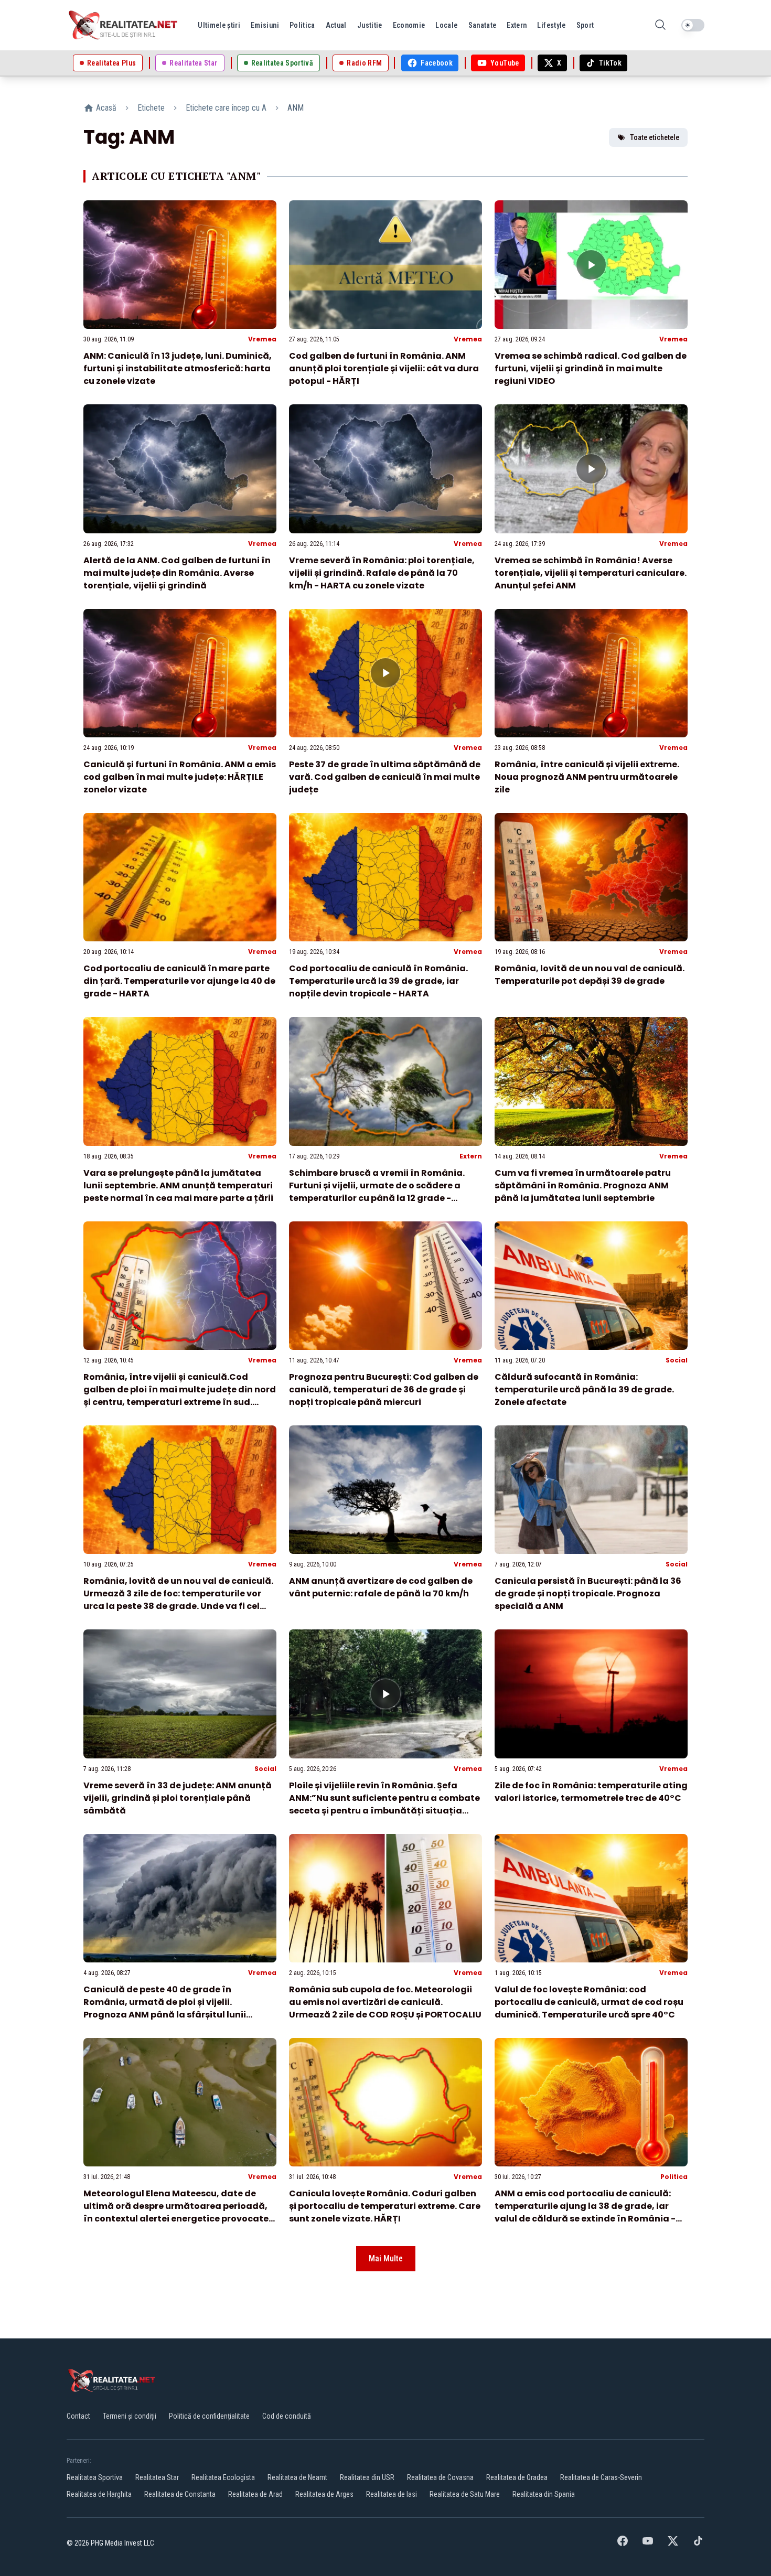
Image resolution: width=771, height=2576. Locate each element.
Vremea (262, 339)
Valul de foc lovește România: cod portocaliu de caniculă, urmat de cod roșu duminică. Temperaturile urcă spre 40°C (589, 2002)
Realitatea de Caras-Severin (601, 2477)
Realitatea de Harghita (99, 2494)
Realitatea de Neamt (297, 2477)
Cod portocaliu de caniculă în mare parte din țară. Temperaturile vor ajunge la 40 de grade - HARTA (179, 981)
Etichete (151, 108)
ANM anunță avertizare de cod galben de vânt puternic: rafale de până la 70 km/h (381, 1587)
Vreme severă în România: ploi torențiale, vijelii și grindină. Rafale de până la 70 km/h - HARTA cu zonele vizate (382, 573)
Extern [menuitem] (517, 25)
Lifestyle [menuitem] (551, 25)
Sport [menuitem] (585, 25)
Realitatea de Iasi (392, 2494)
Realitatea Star (157, 2477)
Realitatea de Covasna (440, 2477)
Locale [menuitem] (446, 25)
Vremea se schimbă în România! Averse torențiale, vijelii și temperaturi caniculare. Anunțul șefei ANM (591, 573)
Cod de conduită (287, 2416)
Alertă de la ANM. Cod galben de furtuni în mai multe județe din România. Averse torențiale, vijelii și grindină (177, 573)
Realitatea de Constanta (180, 2494)
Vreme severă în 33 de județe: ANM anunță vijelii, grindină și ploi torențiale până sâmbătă (178, 1798)
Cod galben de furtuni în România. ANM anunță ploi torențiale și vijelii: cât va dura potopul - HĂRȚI (384, 368)
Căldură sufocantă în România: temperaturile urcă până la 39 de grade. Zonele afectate (584, 1389)
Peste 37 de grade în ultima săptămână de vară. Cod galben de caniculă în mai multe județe (385, 777)
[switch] (693, 25)
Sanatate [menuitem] (483, 25)
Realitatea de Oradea (517, 2477)
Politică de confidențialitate (209, 2416)
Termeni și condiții (130, 2416)
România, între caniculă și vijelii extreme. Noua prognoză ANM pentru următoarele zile (587, 777)
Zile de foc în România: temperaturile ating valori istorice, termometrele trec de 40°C (591, 1792)
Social (677, 1360)
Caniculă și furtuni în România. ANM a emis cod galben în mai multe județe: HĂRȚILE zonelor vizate (180, 777)
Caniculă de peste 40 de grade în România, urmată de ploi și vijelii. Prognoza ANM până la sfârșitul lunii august (165, 2008)
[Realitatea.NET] (124, 25)
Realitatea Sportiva (95, 2477)
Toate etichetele (655, 137)
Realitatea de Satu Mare (465, 2494)
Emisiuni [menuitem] (265, 25)
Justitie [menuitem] (370, 25)
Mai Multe (386, 2258)
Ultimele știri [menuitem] (219, 25)
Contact (78, 2416)
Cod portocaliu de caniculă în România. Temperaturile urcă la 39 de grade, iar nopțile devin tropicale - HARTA (378, 981)
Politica (674, 2177)
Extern (471, 1156)
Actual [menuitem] (336, 25)
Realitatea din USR (367, 2477)
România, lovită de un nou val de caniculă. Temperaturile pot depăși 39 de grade (590, 975)
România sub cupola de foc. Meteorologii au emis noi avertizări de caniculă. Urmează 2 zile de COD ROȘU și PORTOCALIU (385, 2002)
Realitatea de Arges (324, 2494)
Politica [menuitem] (302, 25)
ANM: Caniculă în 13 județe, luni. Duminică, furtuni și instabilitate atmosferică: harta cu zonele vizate (178, 368)
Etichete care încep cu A (226, 108)
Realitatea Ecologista (223, 2477)
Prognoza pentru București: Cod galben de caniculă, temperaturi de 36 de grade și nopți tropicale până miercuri (384, 1389)
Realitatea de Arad (255, 2494)
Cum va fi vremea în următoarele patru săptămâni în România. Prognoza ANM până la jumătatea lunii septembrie (583, 1185)
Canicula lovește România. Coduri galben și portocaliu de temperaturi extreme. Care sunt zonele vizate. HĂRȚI (385, 2206)
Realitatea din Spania (544, 2494)
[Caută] (660, 25)
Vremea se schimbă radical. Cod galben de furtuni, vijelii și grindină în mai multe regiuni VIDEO (591, 368)
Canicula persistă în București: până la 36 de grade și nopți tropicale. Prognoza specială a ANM (588, 1593)
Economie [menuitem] (409, 25)
